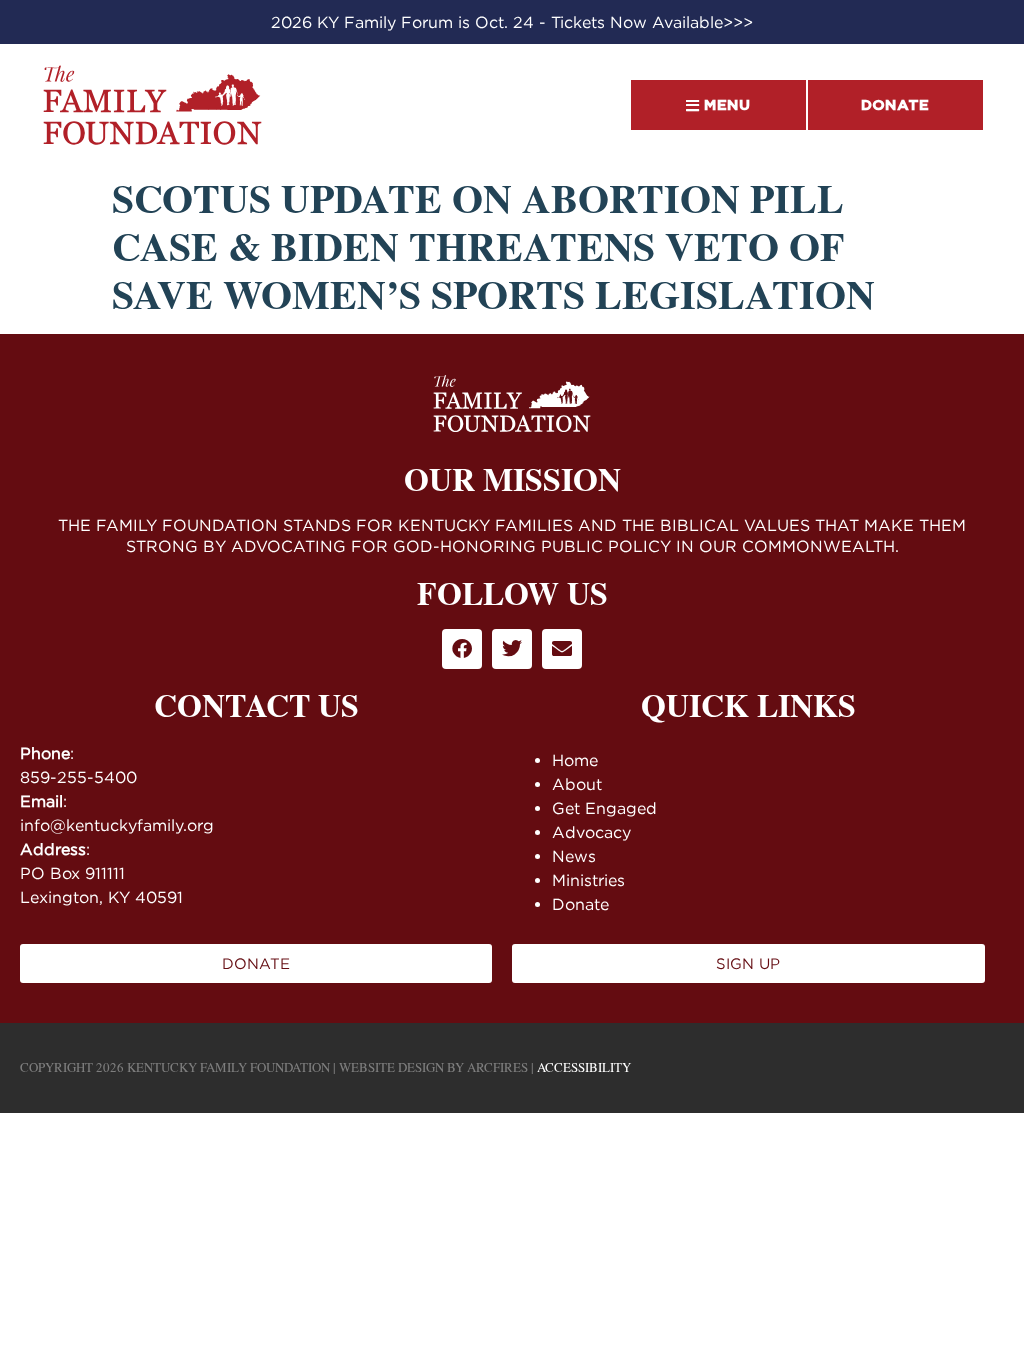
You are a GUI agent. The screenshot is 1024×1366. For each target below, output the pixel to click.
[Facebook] (462, 649)
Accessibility (584, 1067)
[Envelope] (562, 649)
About (577, 784)
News (574, 856)
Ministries (588, 880)
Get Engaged (604, 808)
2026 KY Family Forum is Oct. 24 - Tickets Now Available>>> (512, 22)
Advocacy (591, 832)
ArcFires (497, 1067)
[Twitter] (512, 649)
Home (575, 760)
